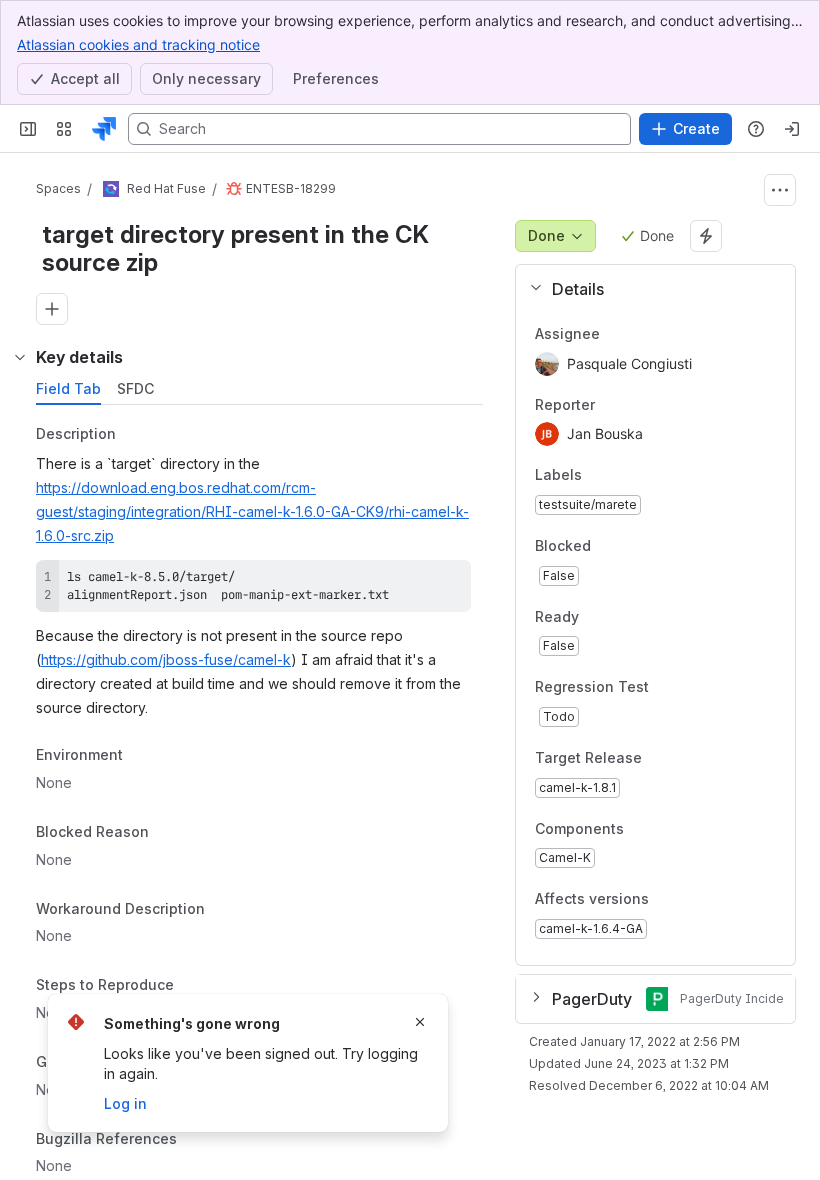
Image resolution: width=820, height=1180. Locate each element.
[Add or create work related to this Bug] (52, 309)
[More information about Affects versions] (669, 901)
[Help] (756, 129)
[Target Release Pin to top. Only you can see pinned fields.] (686, 758)
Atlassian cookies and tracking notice (138, 44)
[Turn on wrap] (411, 582)
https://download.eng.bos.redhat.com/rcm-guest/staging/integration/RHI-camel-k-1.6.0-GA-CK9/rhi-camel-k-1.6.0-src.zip (252, 511)
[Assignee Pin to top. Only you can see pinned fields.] (616, 334)
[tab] (68, 389)
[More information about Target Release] (662, 759)
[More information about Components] (644, 830)
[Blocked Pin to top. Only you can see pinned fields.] (635, 546)
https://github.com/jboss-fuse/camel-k (166, 659)
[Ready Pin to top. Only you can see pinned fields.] (623, 617)
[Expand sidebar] (28, 129)
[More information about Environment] (143, 757)
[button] (647, 289)
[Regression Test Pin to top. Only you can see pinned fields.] (665, 688)
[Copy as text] (447, 582)
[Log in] (792, 129)
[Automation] (706, 236)
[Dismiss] (420, 1022)
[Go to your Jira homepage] (104, 129)
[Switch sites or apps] (64, 129)
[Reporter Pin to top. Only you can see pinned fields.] (611, 405)
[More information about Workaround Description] (225, 910)
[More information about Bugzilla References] (197, 1140)
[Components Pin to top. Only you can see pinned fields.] (668, 829)
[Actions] (780, 190)
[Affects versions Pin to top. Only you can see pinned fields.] (693, 900)
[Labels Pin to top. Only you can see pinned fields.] (598, 476)
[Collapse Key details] (20, 357)
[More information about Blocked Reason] (169, 833)
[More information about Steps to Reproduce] (194, 987)
